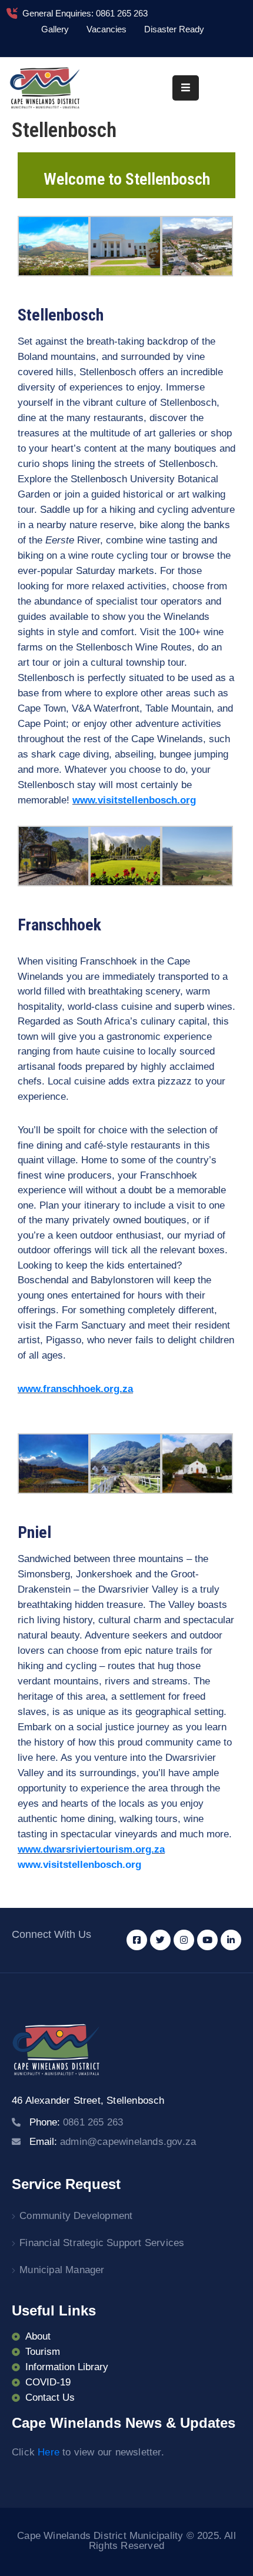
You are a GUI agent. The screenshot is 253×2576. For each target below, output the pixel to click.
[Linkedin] (231, 1940)
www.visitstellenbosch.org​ (134, 800)
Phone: (76, 2122)
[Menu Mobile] (186, 88)
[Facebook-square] (137, 1940)
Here (49, 2452)
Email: (113, 2142)
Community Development (76, 2216)
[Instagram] (184, 1940)
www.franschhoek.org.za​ (75, 1389)
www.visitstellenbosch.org (79, 1865)
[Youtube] (207, 1940)
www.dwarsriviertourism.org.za (91, 1849)
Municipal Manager (62, 2270)
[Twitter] (160, 1940)
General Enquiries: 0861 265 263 (85, 13)
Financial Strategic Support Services (102, 2243)
